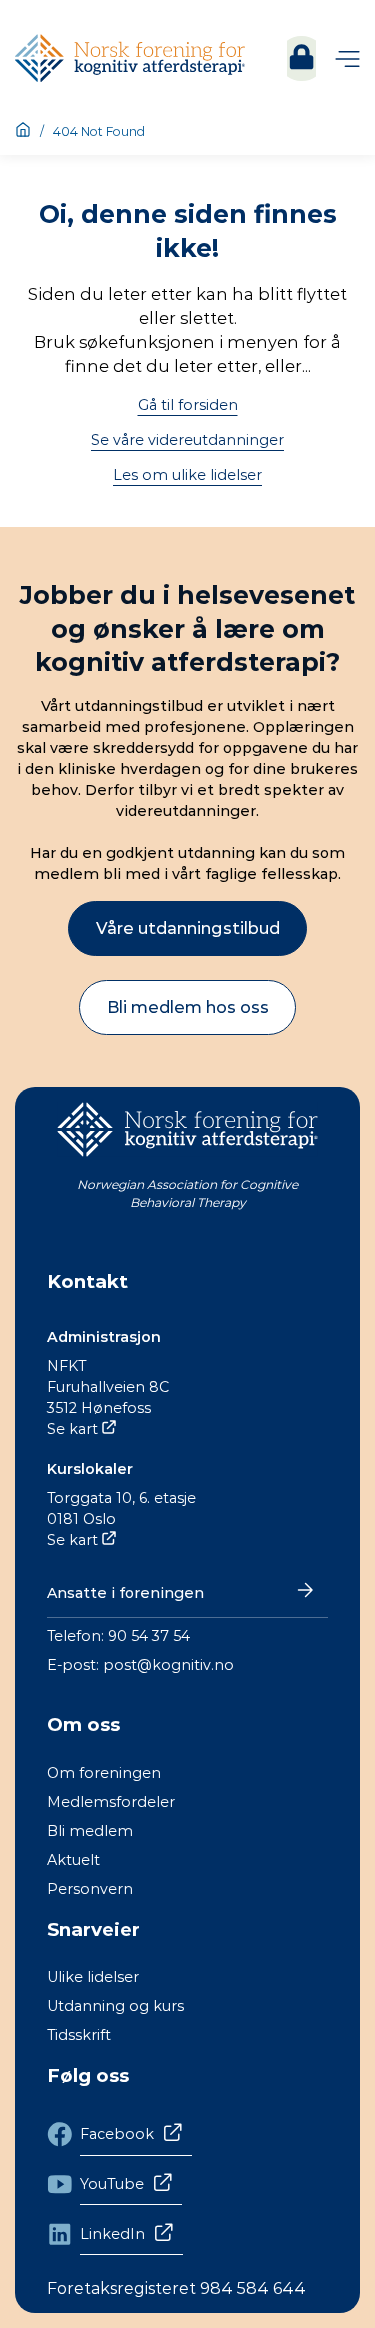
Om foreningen (104, 1773)
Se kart (72, 1429)
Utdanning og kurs (115, 2006)
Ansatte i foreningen (125, 1593)
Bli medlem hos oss (188, 1007)
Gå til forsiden (188, 405)
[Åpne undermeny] (347, 58)
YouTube (112, 2184)
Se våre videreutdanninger (187, 440)
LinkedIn (112, 2234)
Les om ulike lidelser (187, 475)
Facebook (117, 2134)
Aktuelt (73, 1860)
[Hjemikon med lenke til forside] (23, 131)
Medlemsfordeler (111, 1802)
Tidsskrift (79, 2035)
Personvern (90, 1889)
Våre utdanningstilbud (188, 928)
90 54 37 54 (149, 1636)
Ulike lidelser (93, 1977)
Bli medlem (90, 1831)
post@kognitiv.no (168, 1665)
